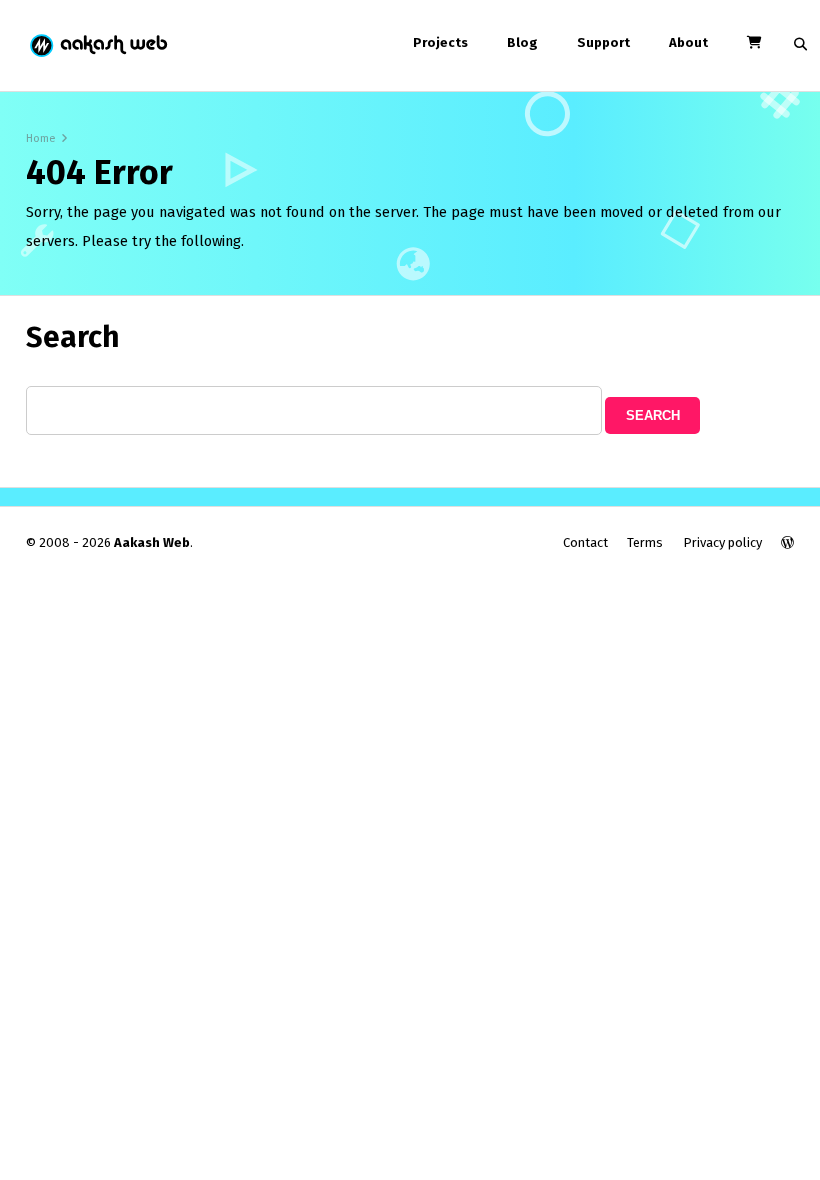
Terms (645, 542)
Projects (440, 42)
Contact (585, 542)
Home (40, 138)
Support (603, 42)
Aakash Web (97, 45)
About (688, 42)
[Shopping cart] (754, 42)
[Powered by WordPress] (787, 542)
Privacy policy (722, 542)
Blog (522, 42)
